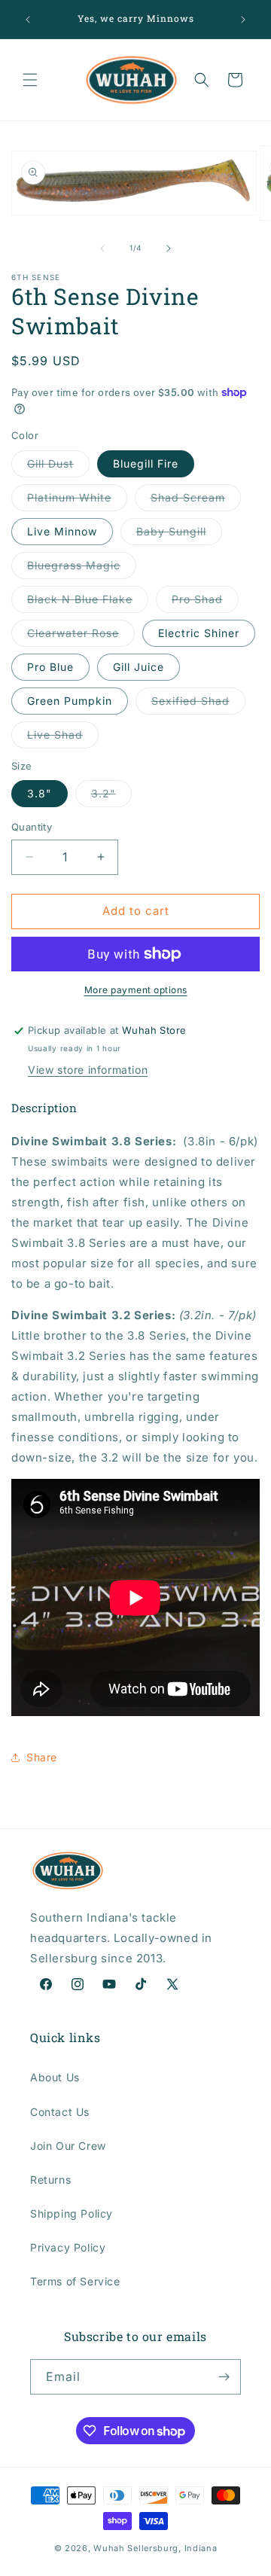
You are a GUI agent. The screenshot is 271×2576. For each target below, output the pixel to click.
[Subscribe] (224, 2377)
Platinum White (77, 501)
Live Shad (63, 738)
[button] (30, 80)
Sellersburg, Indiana (172, 2548)
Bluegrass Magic (82, 569)
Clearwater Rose (81, 636)
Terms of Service (75, 2281)
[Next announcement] (243, 20)
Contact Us (60, 2112)
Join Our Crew (68, 2146)
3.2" (111, 797)
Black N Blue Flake (88, 602)
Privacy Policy (68, 2247)
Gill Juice (139, 667)
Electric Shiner (199, 633)
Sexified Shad (198, 704)
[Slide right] (169, 248)
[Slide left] (102, 248)
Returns (50, 2180)
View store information (88, 1070)
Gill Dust (58, 467)
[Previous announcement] (28, 20)
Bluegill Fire (146, 463)
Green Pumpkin (70, 701)
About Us (55, 2077)
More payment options (136, 990)
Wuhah (109, 2548)
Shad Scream (196, 501)
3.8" (40, 793)
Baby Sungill (179, 535)
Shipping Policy (72, 2213)
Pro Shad (205, 602)
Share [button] (42, 1757)
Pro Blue (50, 667)
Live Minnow (62, 531)
